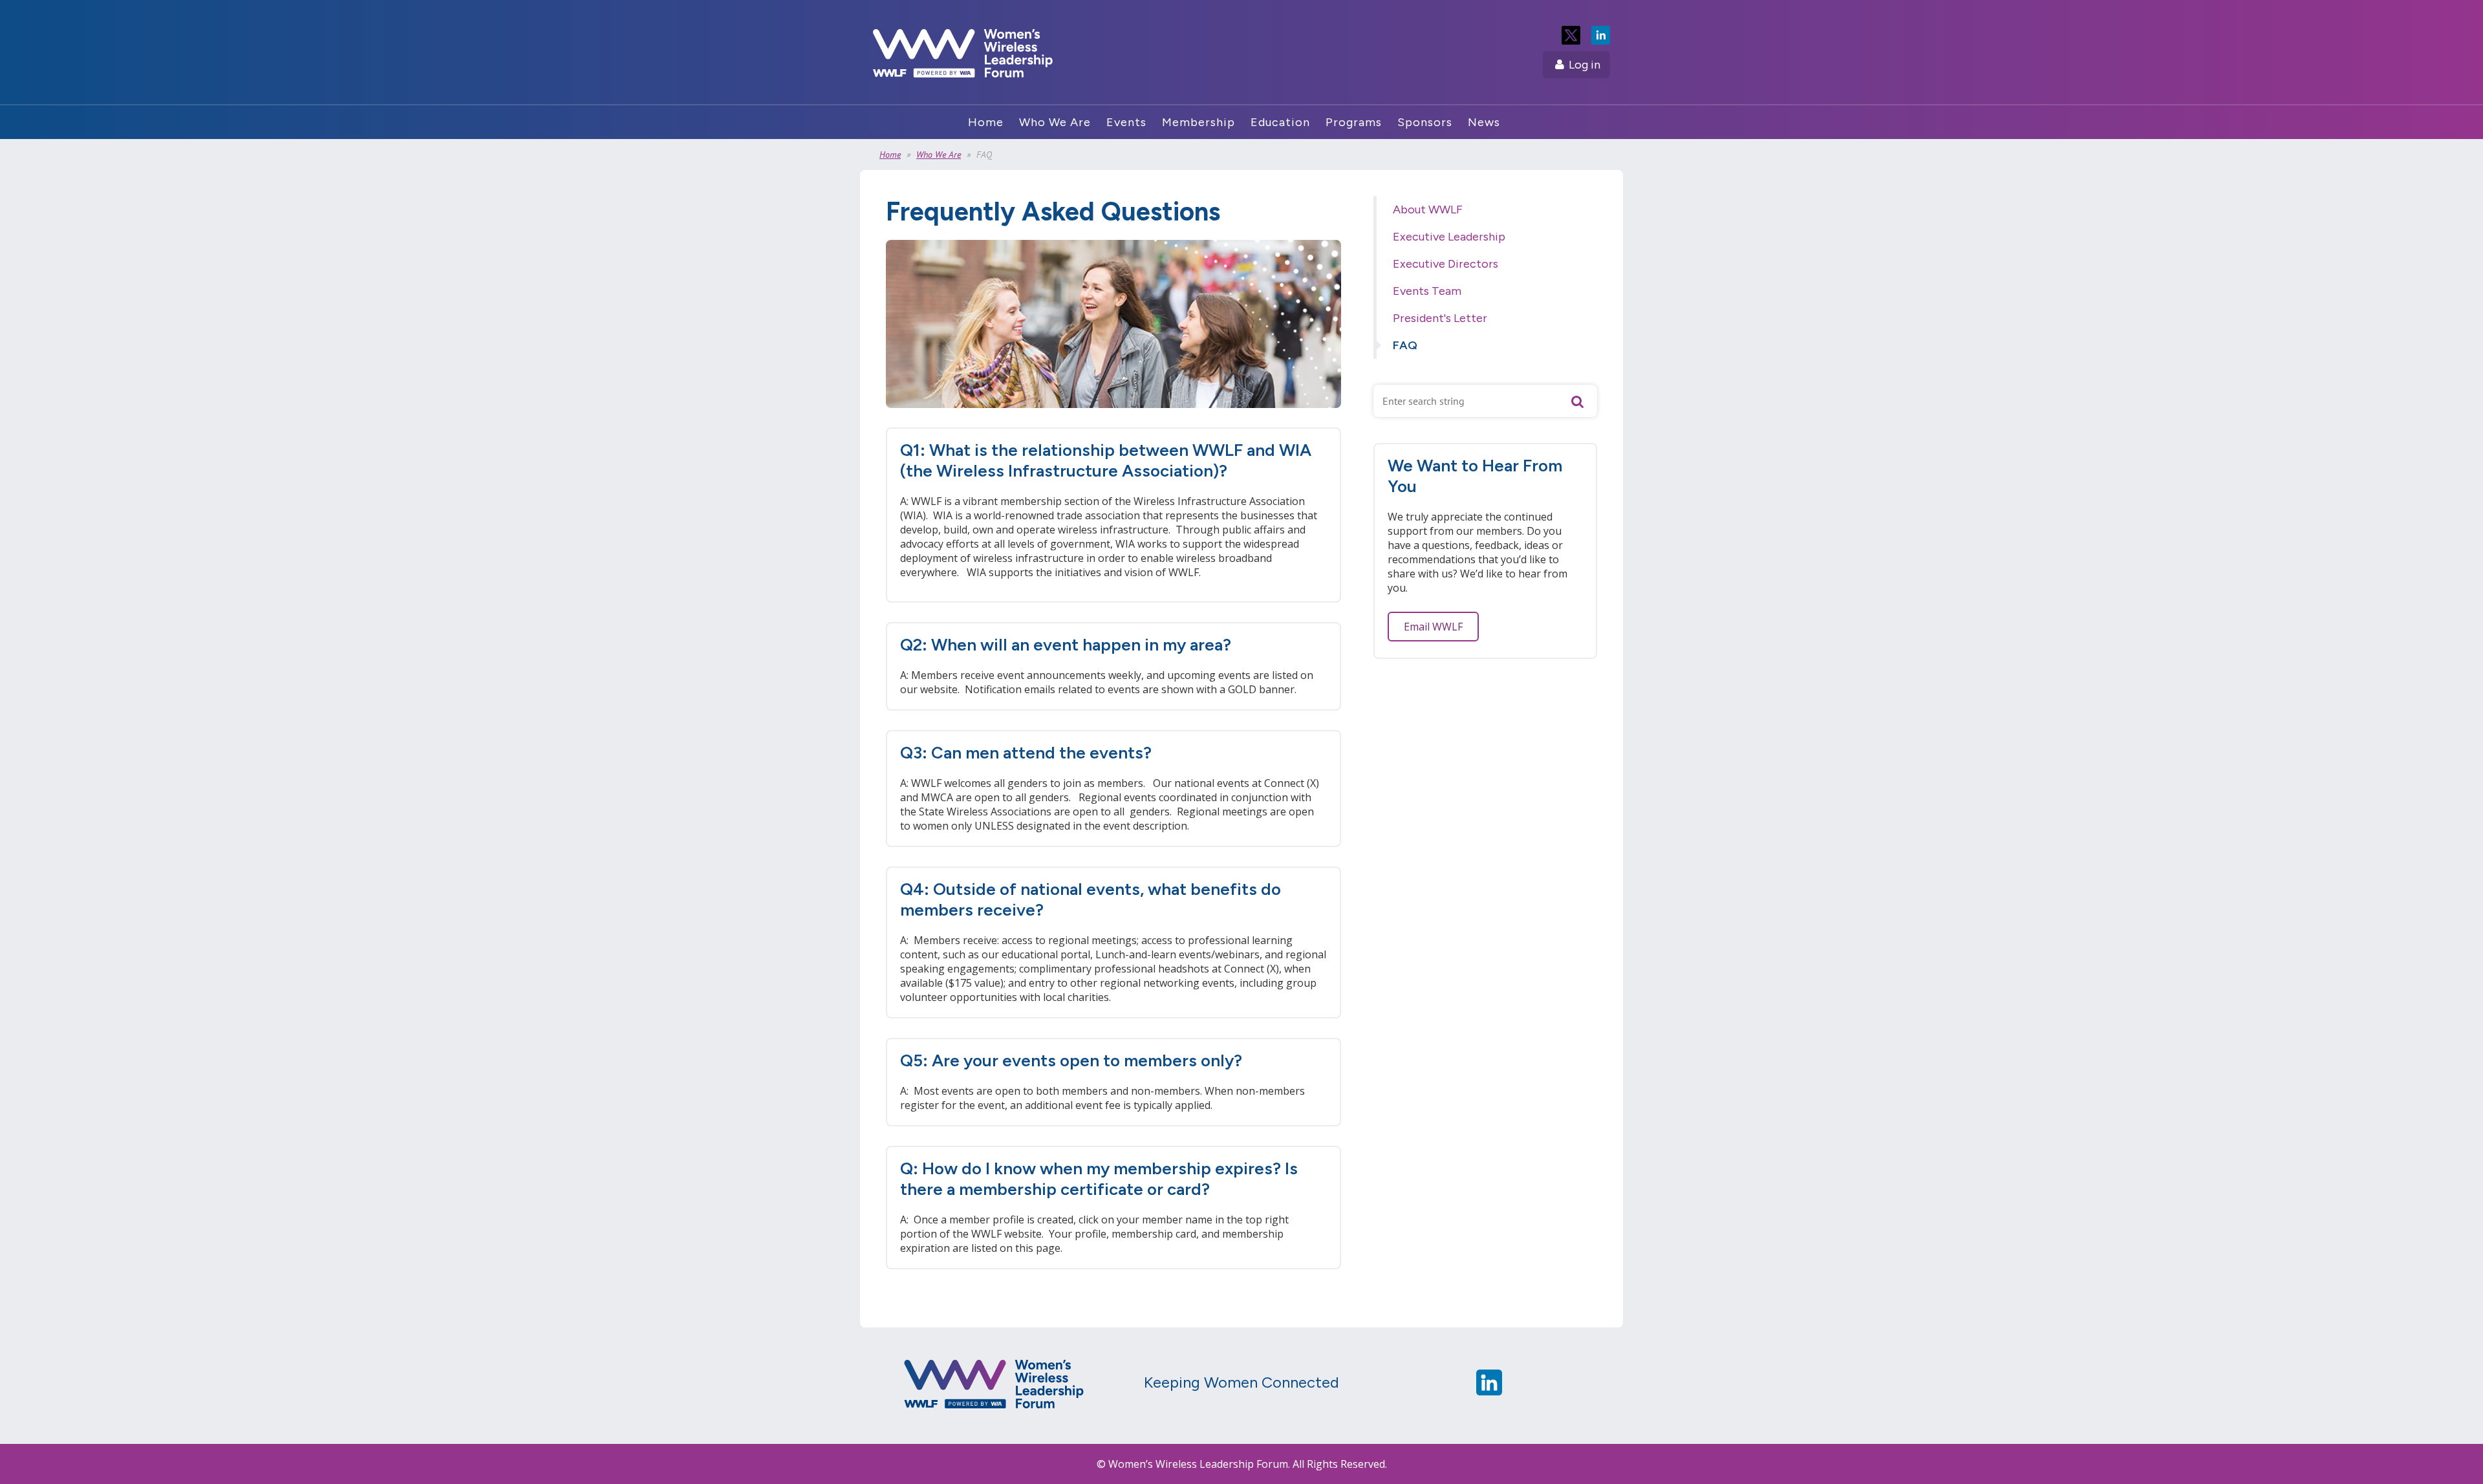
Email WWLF (1433, 627)
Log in (1585, 65)
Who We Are (939, 155)
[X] (1571, 35)
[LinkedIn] (1601, 35)
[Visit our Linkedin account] (1489, 1392)
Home (890, 155)
